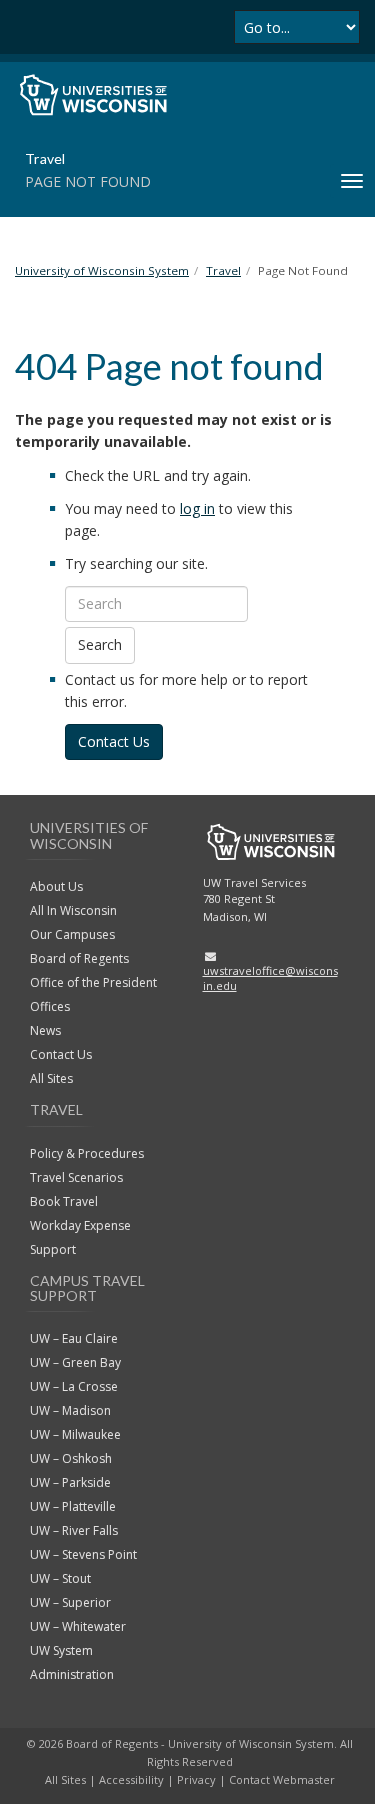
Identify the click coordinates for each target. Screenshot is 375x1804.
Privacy (196, 1779)
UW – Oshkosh (71, 1458)
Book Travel (64, 1201)
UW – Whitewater (78, 1626)
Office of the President (93, 982)
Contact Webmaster (282, 1779)
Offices (50, 1006)
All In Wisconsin (73, 910)
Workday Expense (80, 1225)
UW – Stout (60, 1578)
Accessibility (131, 1779)
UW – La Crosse (74, 1386)
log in (197, 508)
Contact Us (114, 741)
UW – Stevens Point (83, 1554)
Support (53, 1249)
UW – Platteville (73, 1506)
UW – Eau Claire (74, 1338)
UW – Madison (70, 1410)
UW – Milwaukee (75, 1434)
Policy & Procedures (87, 1153)
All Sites (51, 1078)
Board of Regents (79, 958)
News (45, 1030)
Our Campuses (72, 934)
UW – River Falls (74, 1530)
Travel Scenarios (76, 1177)
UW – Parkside (70, 1482)
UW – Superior (70, 1602)
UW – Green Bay (75, 1362)
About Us (56, 886)
